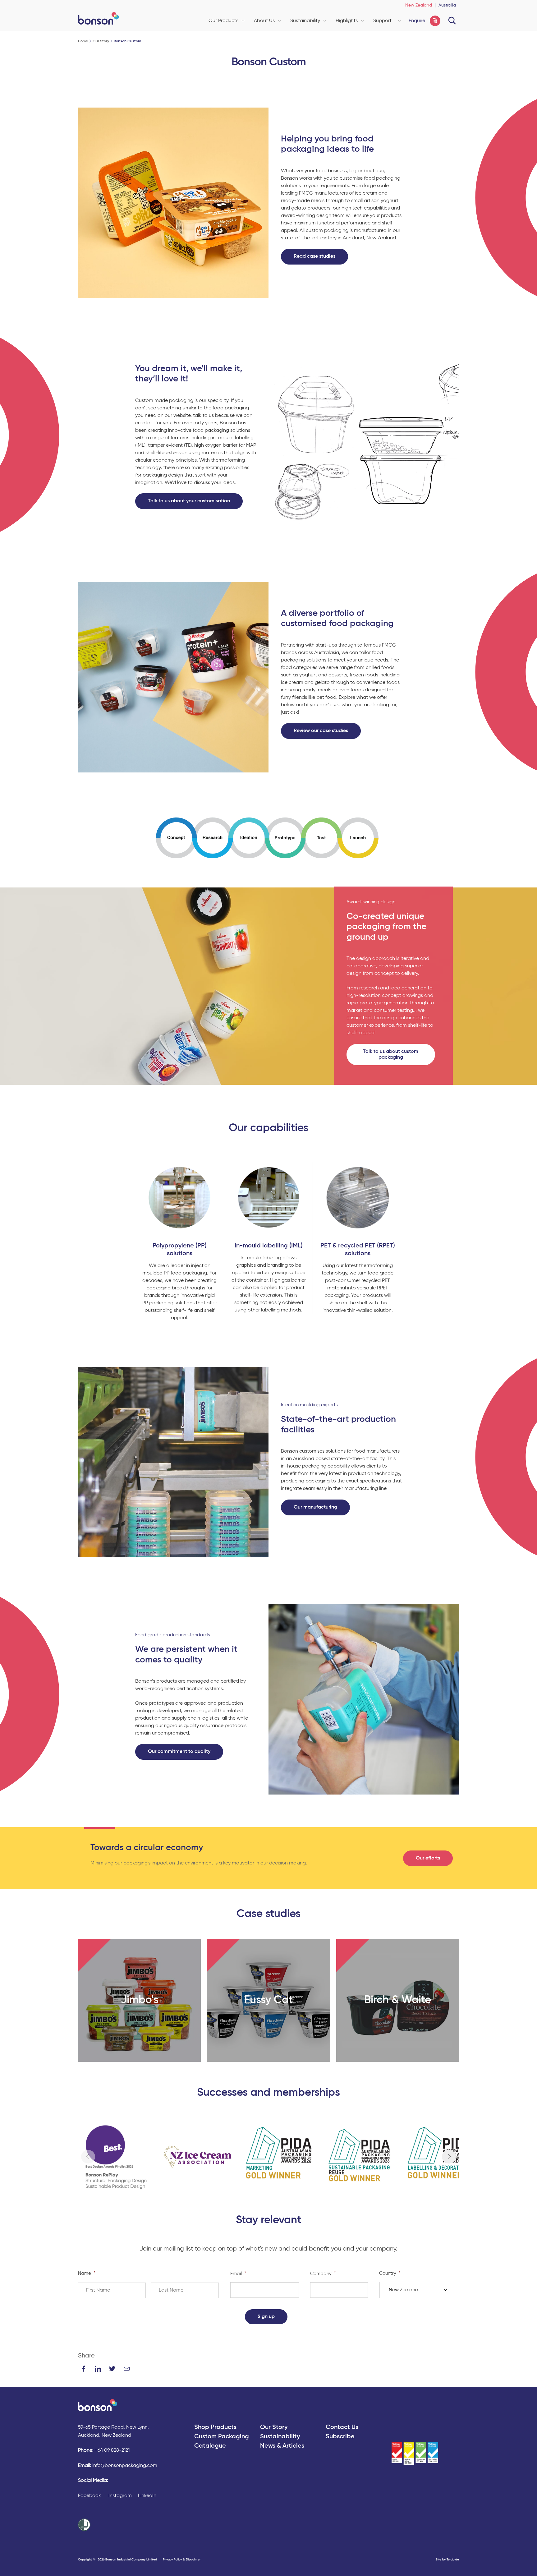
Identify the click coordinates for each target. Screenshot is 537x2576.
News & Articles (282, 2446)
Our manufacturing (315, 1507)
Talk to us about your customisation (189, 501)
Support (382, 21)
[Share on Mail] (126, 2369)
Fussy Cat (268, 2000)
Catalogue (210, 2446)
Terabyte (453, 2560)
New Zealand (419, 5)
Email (238, 2274)
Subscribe (340, 2437)
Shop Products (215, 2427)
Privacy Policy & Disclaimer (182, 2560)
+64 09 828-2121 (112, 2450)
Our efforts (428, 1858)
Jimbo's (140, 2000)
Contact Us (342, 2427)
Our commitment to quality (179, 1752)
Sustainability (305, 21)
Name (87, 2273)
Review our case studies (321, 731)
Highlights (347, 21)
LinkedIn (147, 2496)
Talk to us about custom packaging (391, 1055)
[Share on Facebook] (84, 2369)
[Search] (452, 21)
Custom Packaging (222, 2437)
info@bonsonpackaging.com (125, 2466)
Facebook (89, 2496)
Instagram (120, 2496)
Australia (447, 5)
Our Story (101, 41)
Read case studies (314, 256)
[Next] (449, 2157)
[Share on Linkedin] (98, 2369)
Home (83, 41)
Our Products (223, 21)
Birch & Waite (398, 2000)
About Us (264, 21)
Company (323, 2274)
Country (390, 2273)
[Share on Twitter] (112, 2369)
